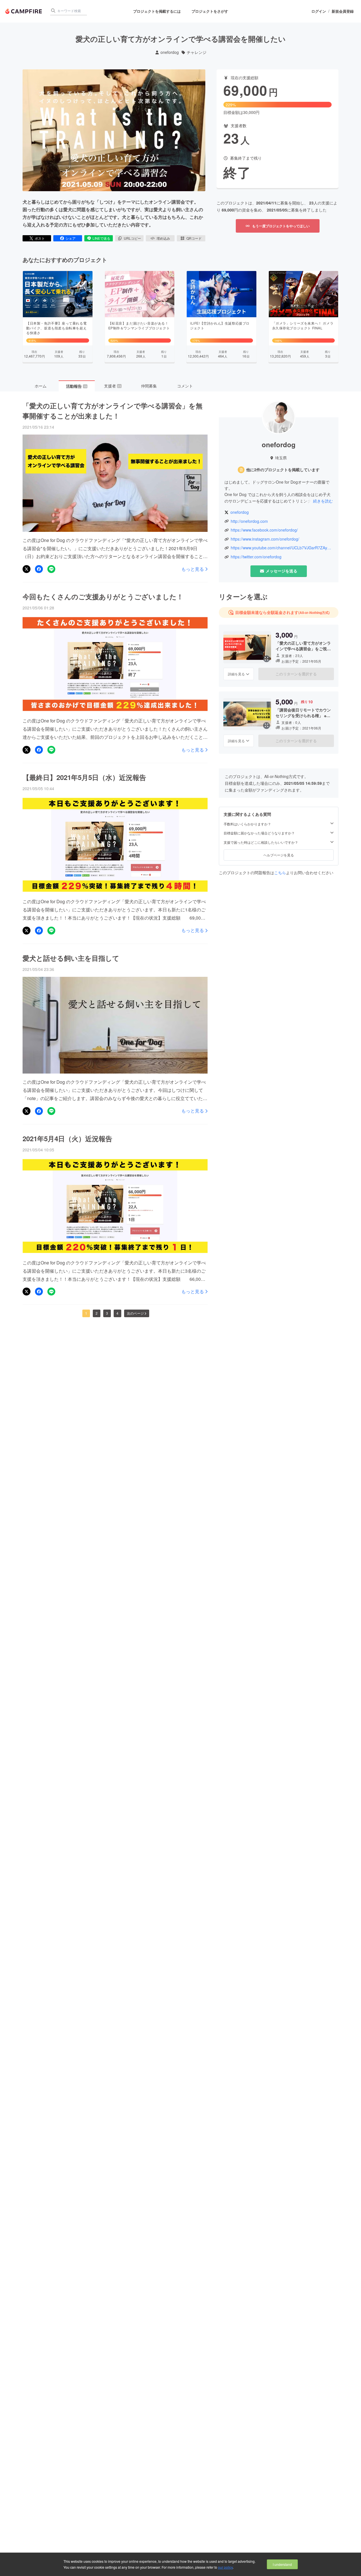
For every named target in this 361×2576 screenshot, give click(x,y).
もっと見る (193, 569)
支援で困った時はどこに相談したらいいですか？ (261, 842)
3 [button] (107, 1313)
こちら (280, 872)
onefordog (170, 52)
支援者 (113, 386)
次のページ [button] (135, 1313)
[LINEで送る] (51, 569)
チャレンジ (197, 52)
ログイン (319, 11)
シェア (71, 238)
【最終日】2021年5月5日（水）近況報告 (84, 777)
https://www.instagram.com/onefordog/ (265, 539)
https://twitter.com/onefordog (256, 557)
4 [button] (117, 1313)
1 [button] (86, 1313)
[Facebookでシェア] (39, 569)
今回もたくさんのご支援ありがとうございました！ (103, 596)
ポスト (40, 238)
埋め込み (163, 238)
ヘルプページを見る (279, 855)
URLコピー (132, 238)
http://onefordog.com (249, 521)
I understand (282, 2564)
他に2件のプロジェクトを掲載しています (283, 470)
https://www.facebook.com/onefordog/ (264, 530)
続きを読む (323, 501)
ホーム (41, 386)
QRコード (194, 238)
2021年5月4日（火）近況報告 (67, 1138)
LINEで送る (101, 238)
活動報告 (76, 386)
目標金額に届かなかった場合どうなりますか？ (259, 833)
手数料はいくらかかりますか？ (247, 824)
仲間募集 (149, 386)
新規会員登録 (343, 11)
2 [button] (97, 1313)
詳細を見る (236, 674)
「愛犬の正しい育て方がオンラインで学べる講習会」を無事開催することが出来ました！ (113, 411)
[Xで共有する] (27, 569)
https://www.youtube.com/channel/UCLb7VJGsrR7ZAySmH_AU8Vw (282, 548)
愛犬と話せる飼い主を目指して (71, 958)
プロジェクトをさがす (210, 11)
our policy (225, 2567)
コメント (185, 386)
